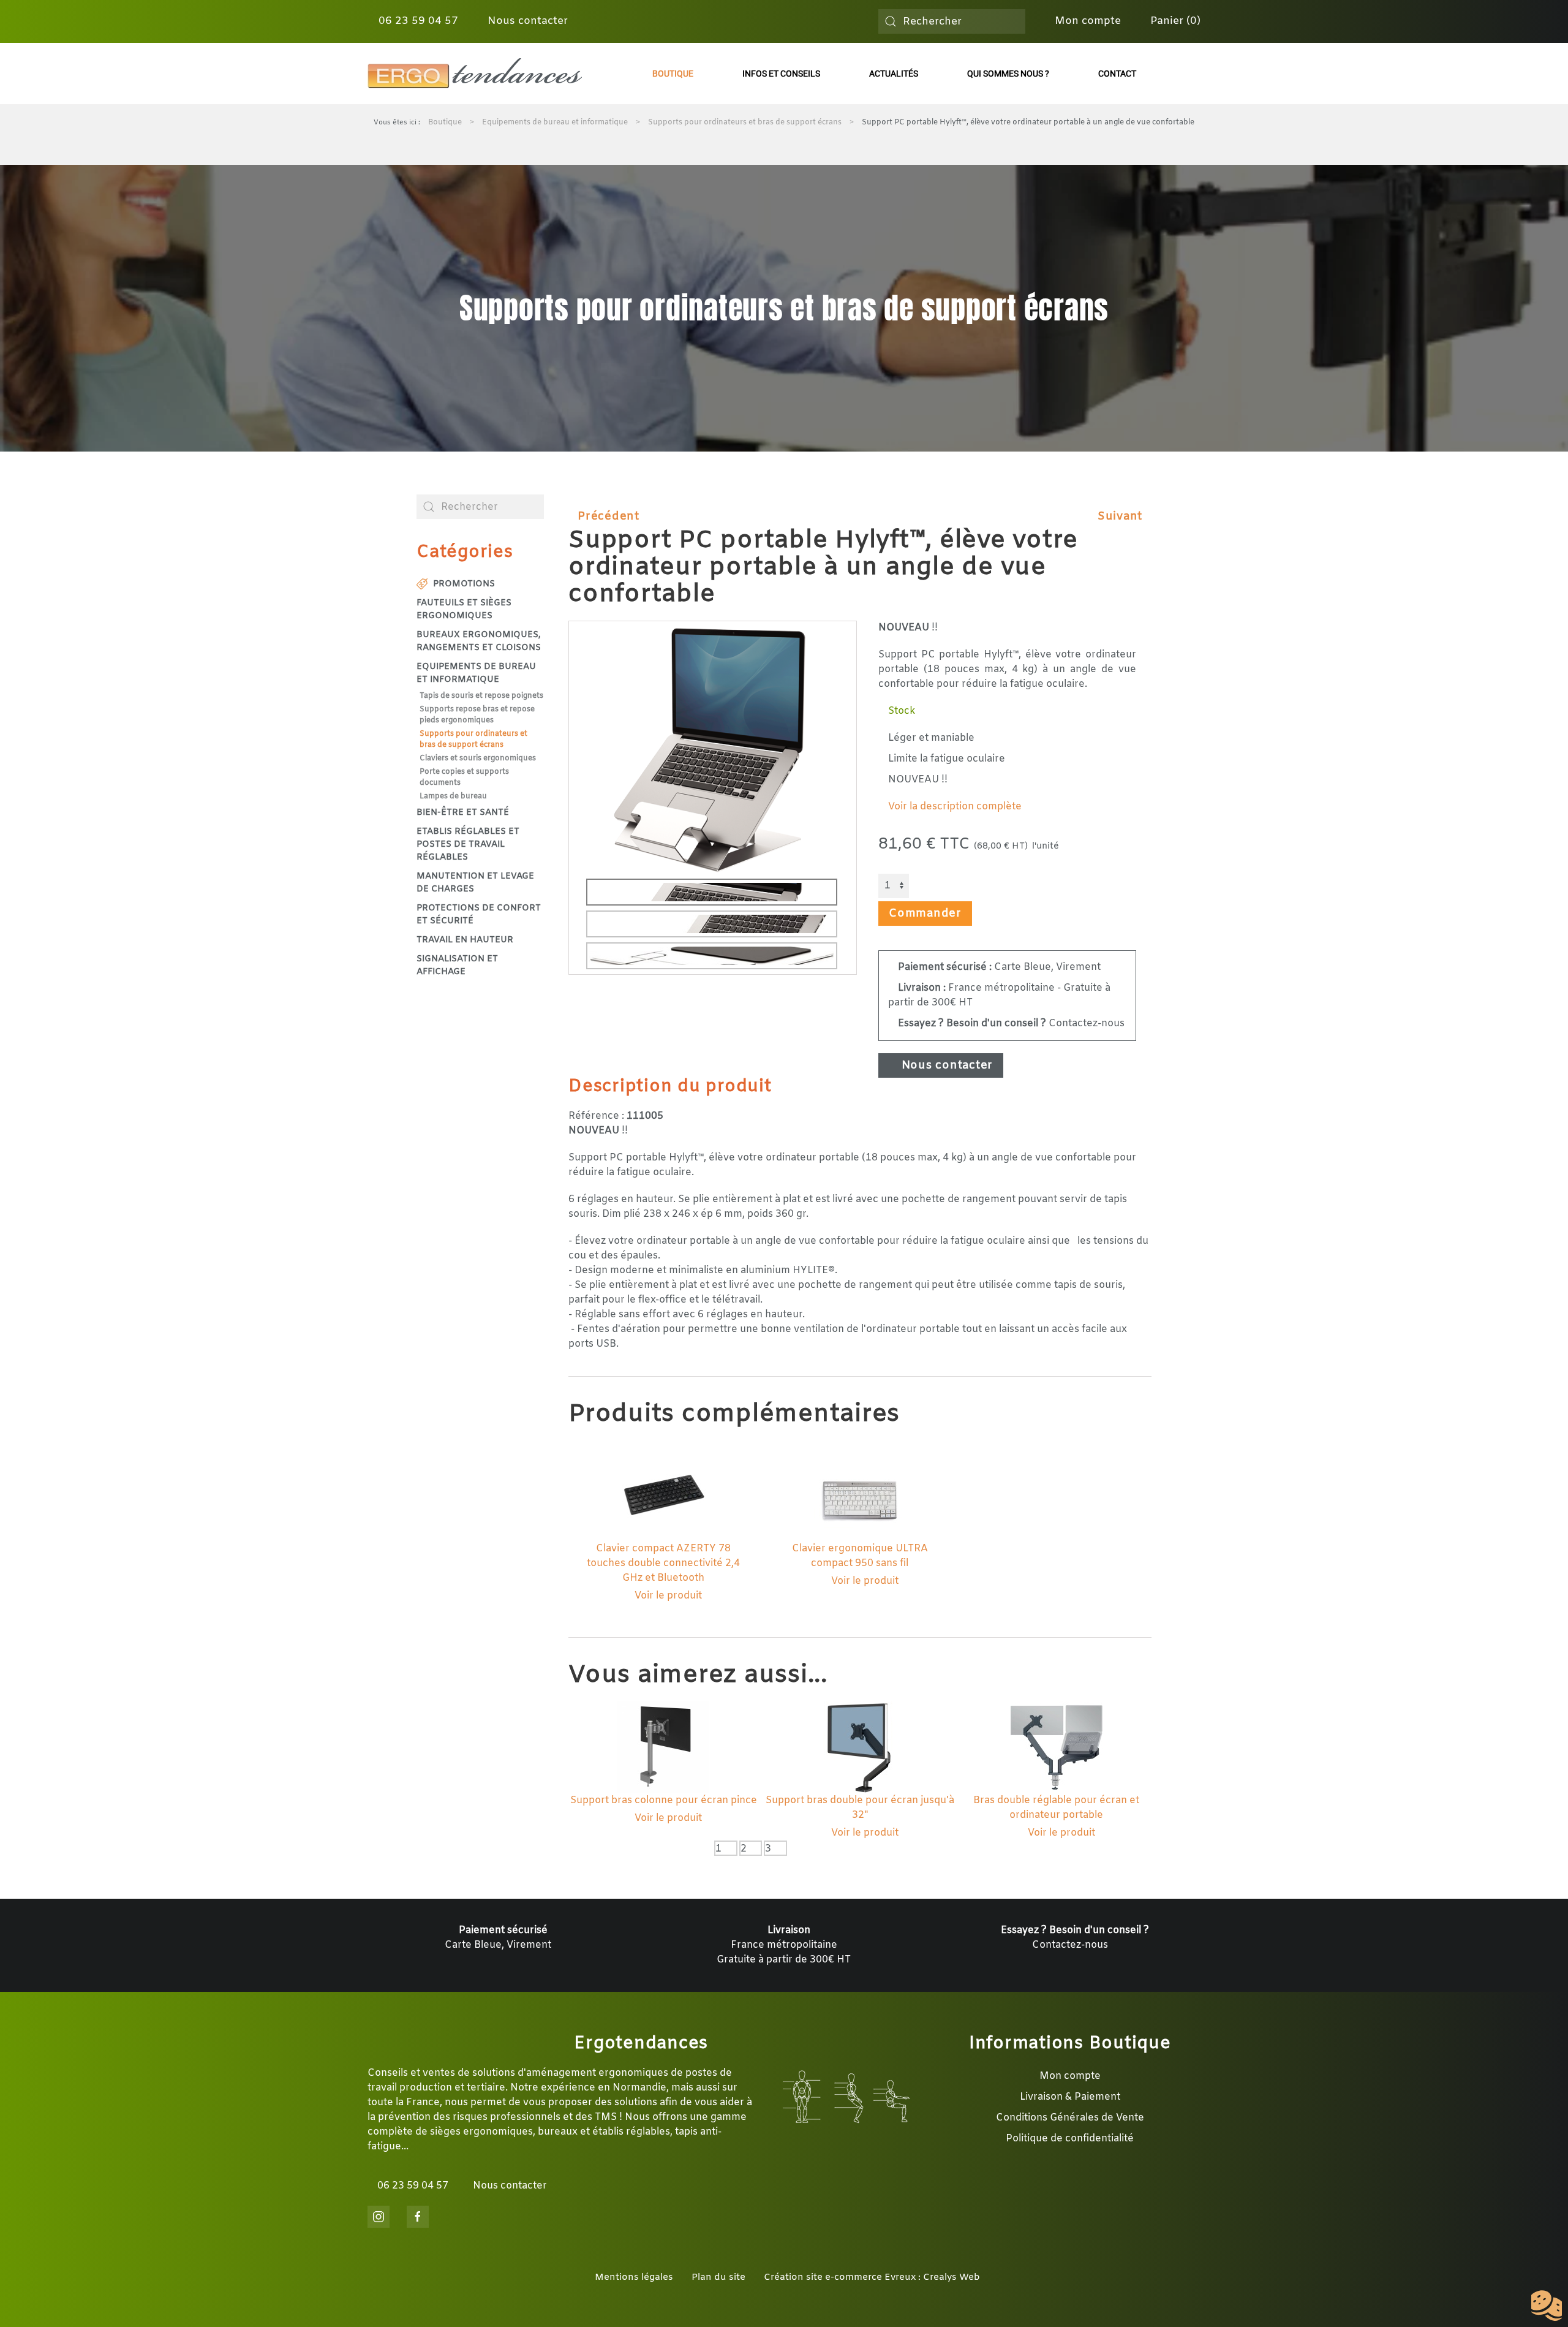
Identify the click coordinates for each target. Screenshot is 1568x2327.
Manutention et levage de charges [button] (475, 883)
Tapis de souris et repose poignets (481, 696)
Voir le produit (667, 1596)
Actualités (894, 74)
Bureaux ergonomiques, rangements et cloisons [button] (479, 641)
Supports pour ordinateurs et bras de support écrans (473, 740)
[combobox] (952, 21)
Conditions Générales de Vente (1070, 2118)
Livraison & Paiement (1070, 2097)
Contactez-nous (1011, 1024)
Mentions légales (634, 2277)
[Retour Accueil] (475, 74)
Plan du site (718, 2277)
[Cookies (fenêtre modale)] (1547, 2306)
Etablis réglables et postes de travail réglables (468, 845)
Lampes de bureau (453, 796)
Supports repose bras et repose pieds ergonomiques (477, 715)
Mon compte (1086, 21)
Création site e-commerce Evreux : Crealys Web (872, 2277)
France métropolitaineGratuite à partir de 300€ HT (784, 1945)
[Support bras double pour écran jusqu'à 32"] (860, 1747)
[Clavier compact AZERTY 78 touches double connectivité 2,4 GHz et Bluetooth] (663, 1495)
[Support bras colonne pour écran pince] (663, 1747)
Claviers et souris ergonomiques (478, 759)
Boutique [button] (673, 74)
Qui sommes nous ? (1008, 74)
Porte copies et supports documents (464, 778)
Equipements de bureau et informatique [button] (476, 673)
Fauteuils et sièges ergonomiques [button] (464, 610)
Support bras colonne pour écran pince (664, 1800)
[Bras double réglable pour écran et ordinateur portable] (1057, 1747)
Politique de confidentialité (1070, 2139)
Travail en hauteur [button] (465, 940)
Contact (1117, 74)
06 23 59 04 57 (417, 21)
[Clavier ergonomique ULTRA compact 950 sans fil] (860, 1495)
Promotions (464, 584)
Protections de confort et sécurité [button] (479, 915)
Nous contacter (526, 21)
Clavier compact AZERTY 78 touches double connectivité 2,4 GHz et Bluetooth (663, 1563)
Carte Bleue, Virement (999, 967)
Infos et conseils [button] (781, 74)
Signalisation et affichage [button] (457, 966)
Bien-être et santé (463, 813)
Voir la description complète (954, 807)
